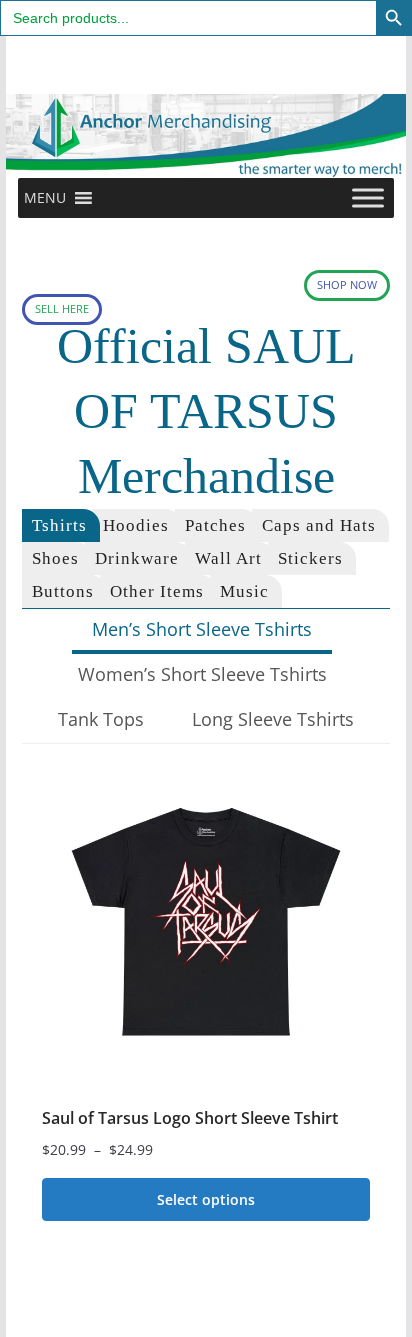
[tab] (61, 525)
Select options (206, 1199)
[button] (45, 198)
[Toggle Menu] (368, 198)
